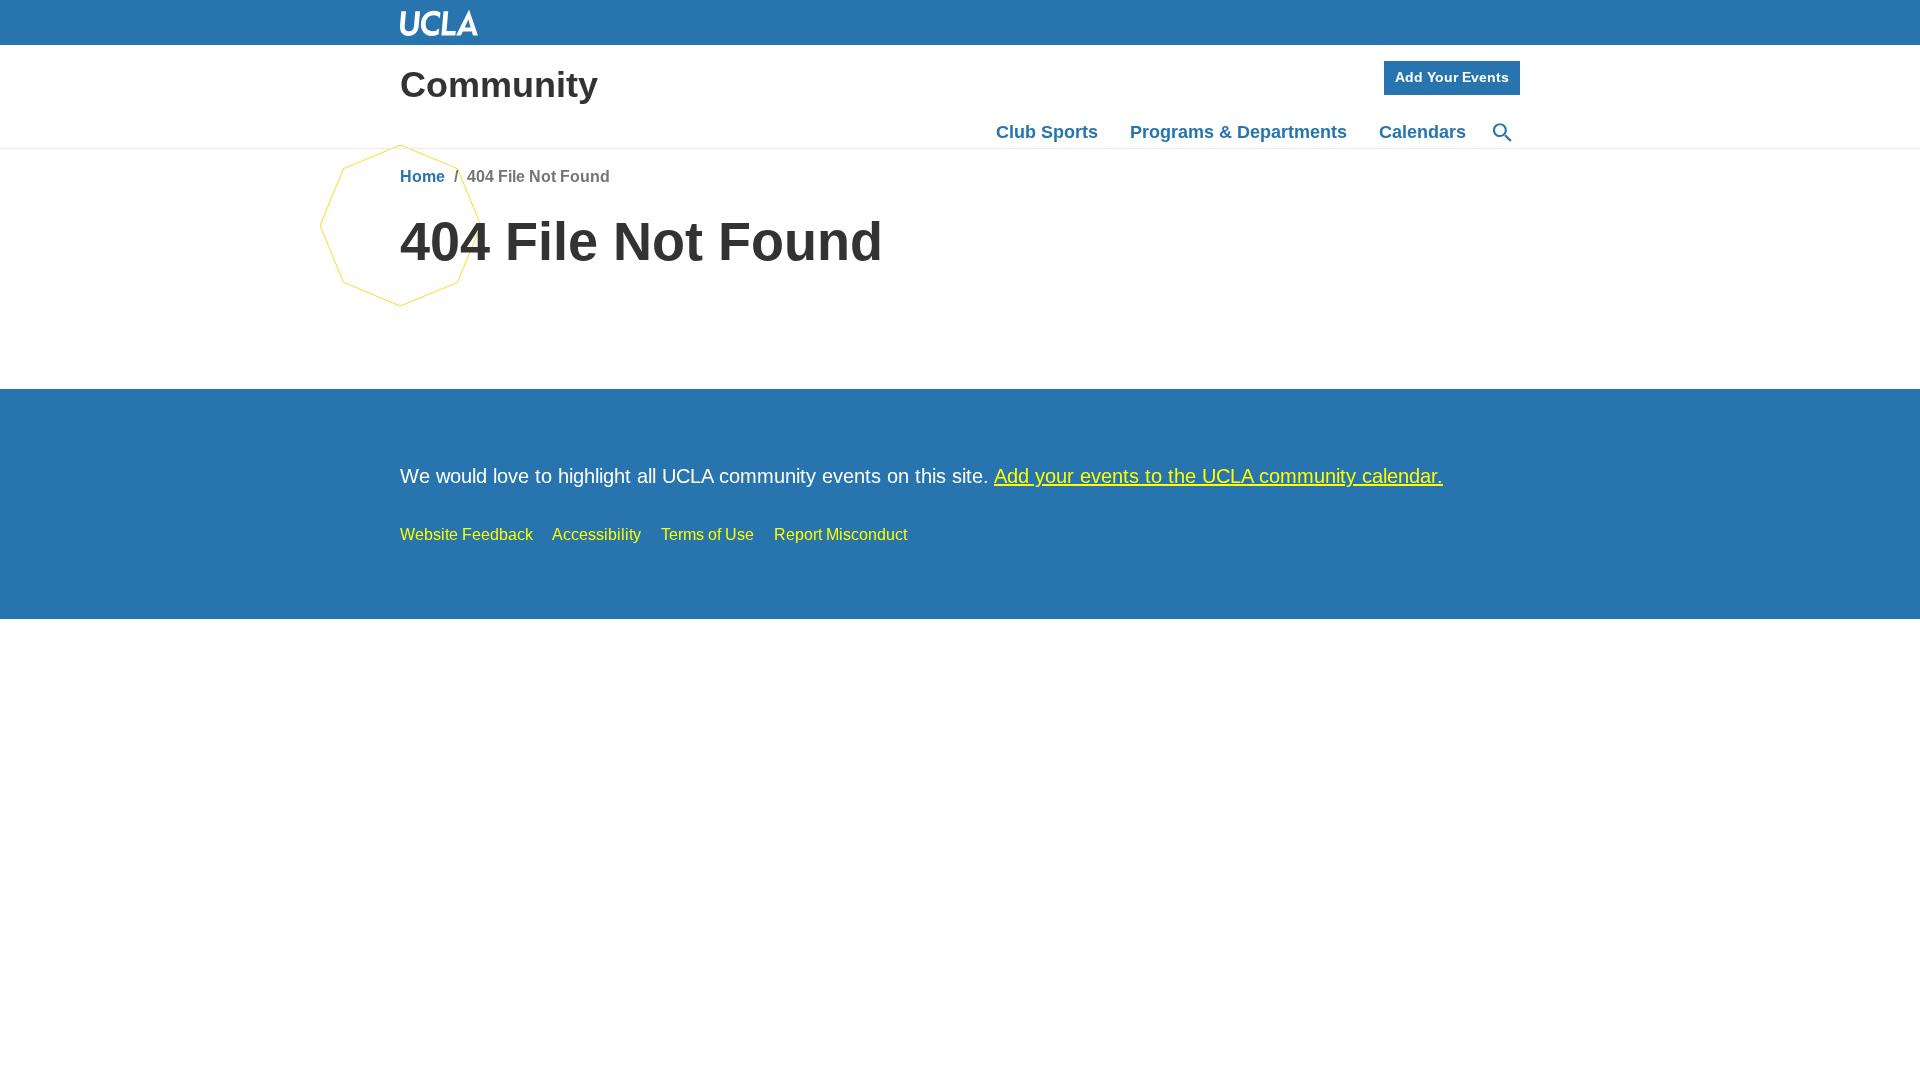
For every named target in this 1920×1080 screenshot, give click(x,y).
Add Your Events (1452, 77)
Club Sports (1047, 132)
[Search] (1501, 133)
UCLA (448, 22)
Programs (1238, 132)
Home (422, 176)
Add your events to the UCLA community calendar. (1218, 476)
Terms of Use (707, 534)
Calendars (1422, 132)
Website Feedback (466, 534)
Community (499, 84)
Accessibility (596, 534)
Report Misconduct (840, 534)
